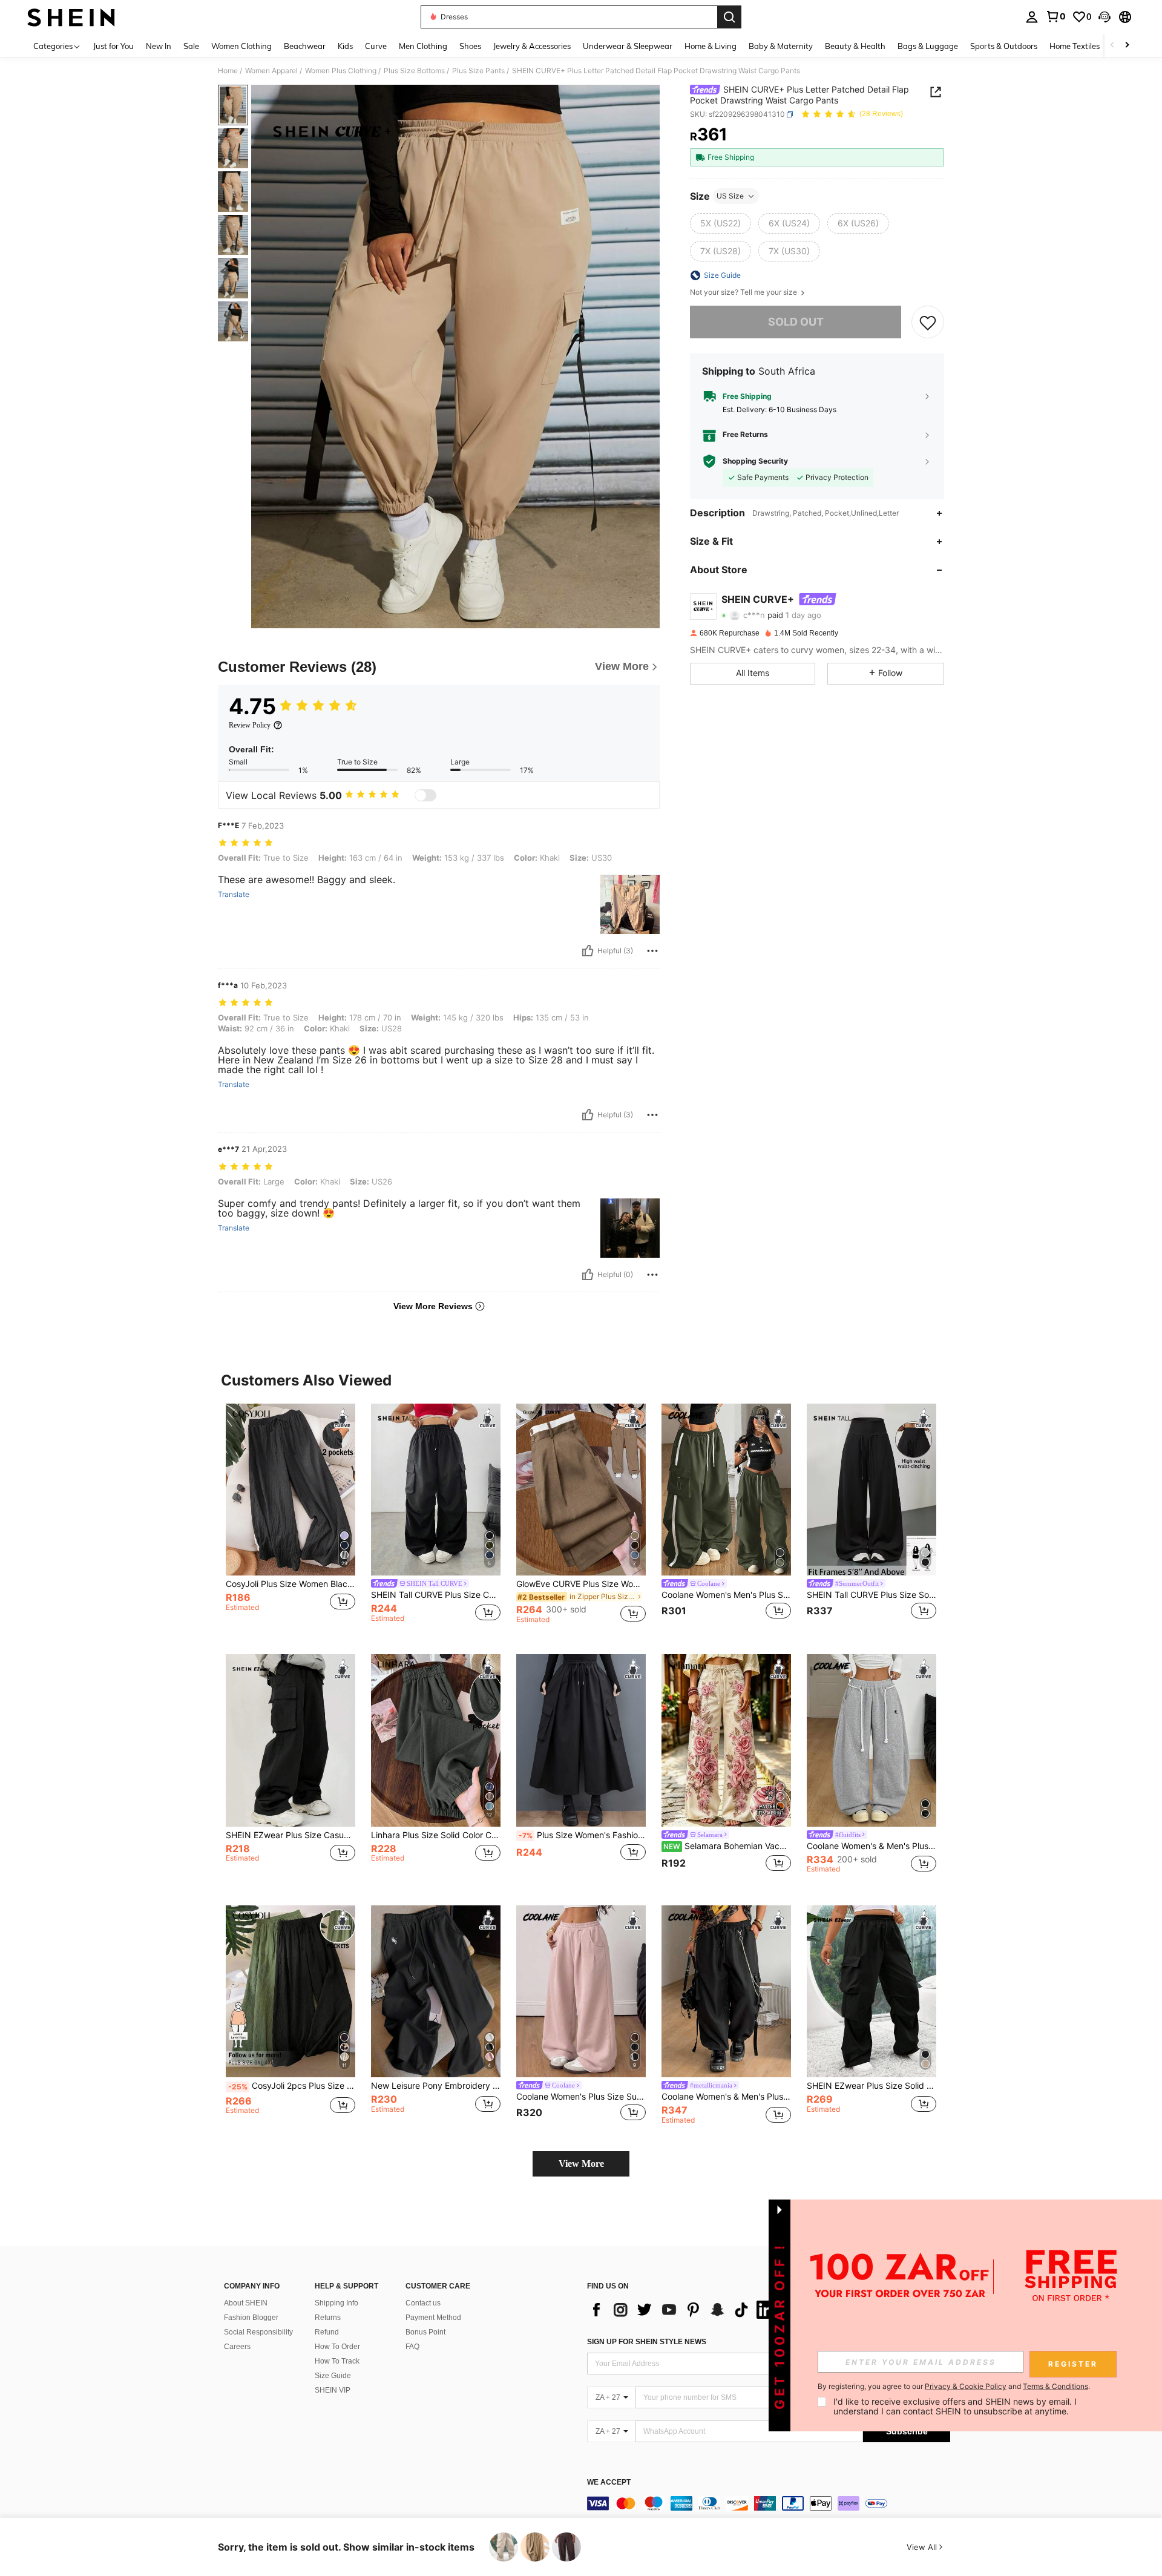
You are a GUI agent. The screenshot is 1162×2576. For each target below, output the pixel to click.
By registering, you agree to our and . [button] (954, 2387)
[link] (1055, 16)
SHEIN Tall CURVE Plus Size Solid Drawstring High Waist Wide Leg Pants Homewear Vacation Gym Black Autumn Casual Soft (871, 1595)
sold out (796, 322)
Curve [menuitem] (376, 46)
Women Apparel (271, 71)
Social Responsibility (258, 2332)
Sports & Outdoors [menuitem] (1004, 46)
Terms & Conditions (1055, 2386)
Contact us (423, 2303)
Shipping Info (336, 2303)
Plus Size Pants (478, 71)
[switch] (425, 795)
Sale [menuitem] (191, 46)
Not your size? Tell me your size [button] (744, 292)
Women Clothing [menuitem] (241, 46)
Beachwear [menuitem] (305, 46)
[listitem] (290, 1520)
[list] (684, 2310)
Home (228, 71)
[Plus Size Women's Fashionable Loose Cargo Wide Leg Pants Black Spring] (581, 1740)
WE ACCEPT (609, 2482)
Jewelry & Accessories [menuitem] (532, 46)
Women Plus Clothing (341, 71)
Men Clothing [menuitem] (423, 46)
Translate (234, 895)
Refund (327, 2332)
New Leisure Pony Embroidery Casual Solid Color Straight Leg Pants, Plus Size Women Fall (436, 2086)
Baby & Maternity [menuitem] (781, 46)
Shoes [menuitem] (470, 46)
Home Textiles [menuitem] (1075, 46)
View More (581, 2164)
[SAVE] (928, 322)
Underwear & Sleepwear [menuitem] (628, 46)
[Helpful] (588, 951)
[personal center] (1032, 17)
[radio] (721, 223)
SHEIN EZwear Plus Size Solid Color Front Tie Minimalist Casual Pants (871, 2086)
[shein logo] (71, 17)
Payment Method (433, 2318)
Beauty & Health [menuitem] (855, 46)
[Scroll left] (1112, 46)
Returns (328, 2318)
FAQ (412, 2347)
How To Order (337, 2347)
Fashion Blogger (251, 2318)
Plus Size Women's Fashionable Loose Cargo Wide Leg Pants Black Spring (582, 1835)
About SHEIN (246, 2303)
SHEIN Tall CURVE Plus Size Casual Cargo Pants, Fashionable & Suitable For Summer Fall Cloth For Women (436, 1595)
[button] (1105, 17)
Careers (237, 2347)
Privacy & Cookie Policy (966, 2386)
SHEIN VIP (333, 2390)
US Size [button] (730, 196)
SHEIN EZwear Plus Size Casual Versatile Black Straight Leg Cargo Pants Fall (290, 1835)
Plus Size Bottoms (414, 71)
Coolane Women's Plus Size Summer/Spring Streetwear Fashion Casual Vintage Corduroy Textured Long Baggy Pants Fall (581, 2097)
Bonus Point (425, 2332)
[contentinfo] (769, 2503)
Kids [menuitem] (345, 46)
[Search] (729, 17)
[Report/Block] (652, 951)
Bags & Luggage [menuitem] (928, 46)
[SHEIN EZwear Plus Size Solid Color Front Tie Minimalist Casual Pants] (871, 1992)
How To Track (337, 2361)
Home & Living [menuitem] (711, 46)
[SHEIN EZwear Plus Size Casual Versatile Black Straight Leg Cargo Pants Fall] (290, 1740)
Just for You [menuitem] (113, 46)
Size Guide (333, 2376)
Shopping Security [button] (755, 461)
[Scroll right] (1127, 46)
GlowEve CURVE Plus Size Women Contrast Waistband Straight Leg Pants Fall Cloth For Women (581, 1584)
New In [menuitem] (159, 46)
